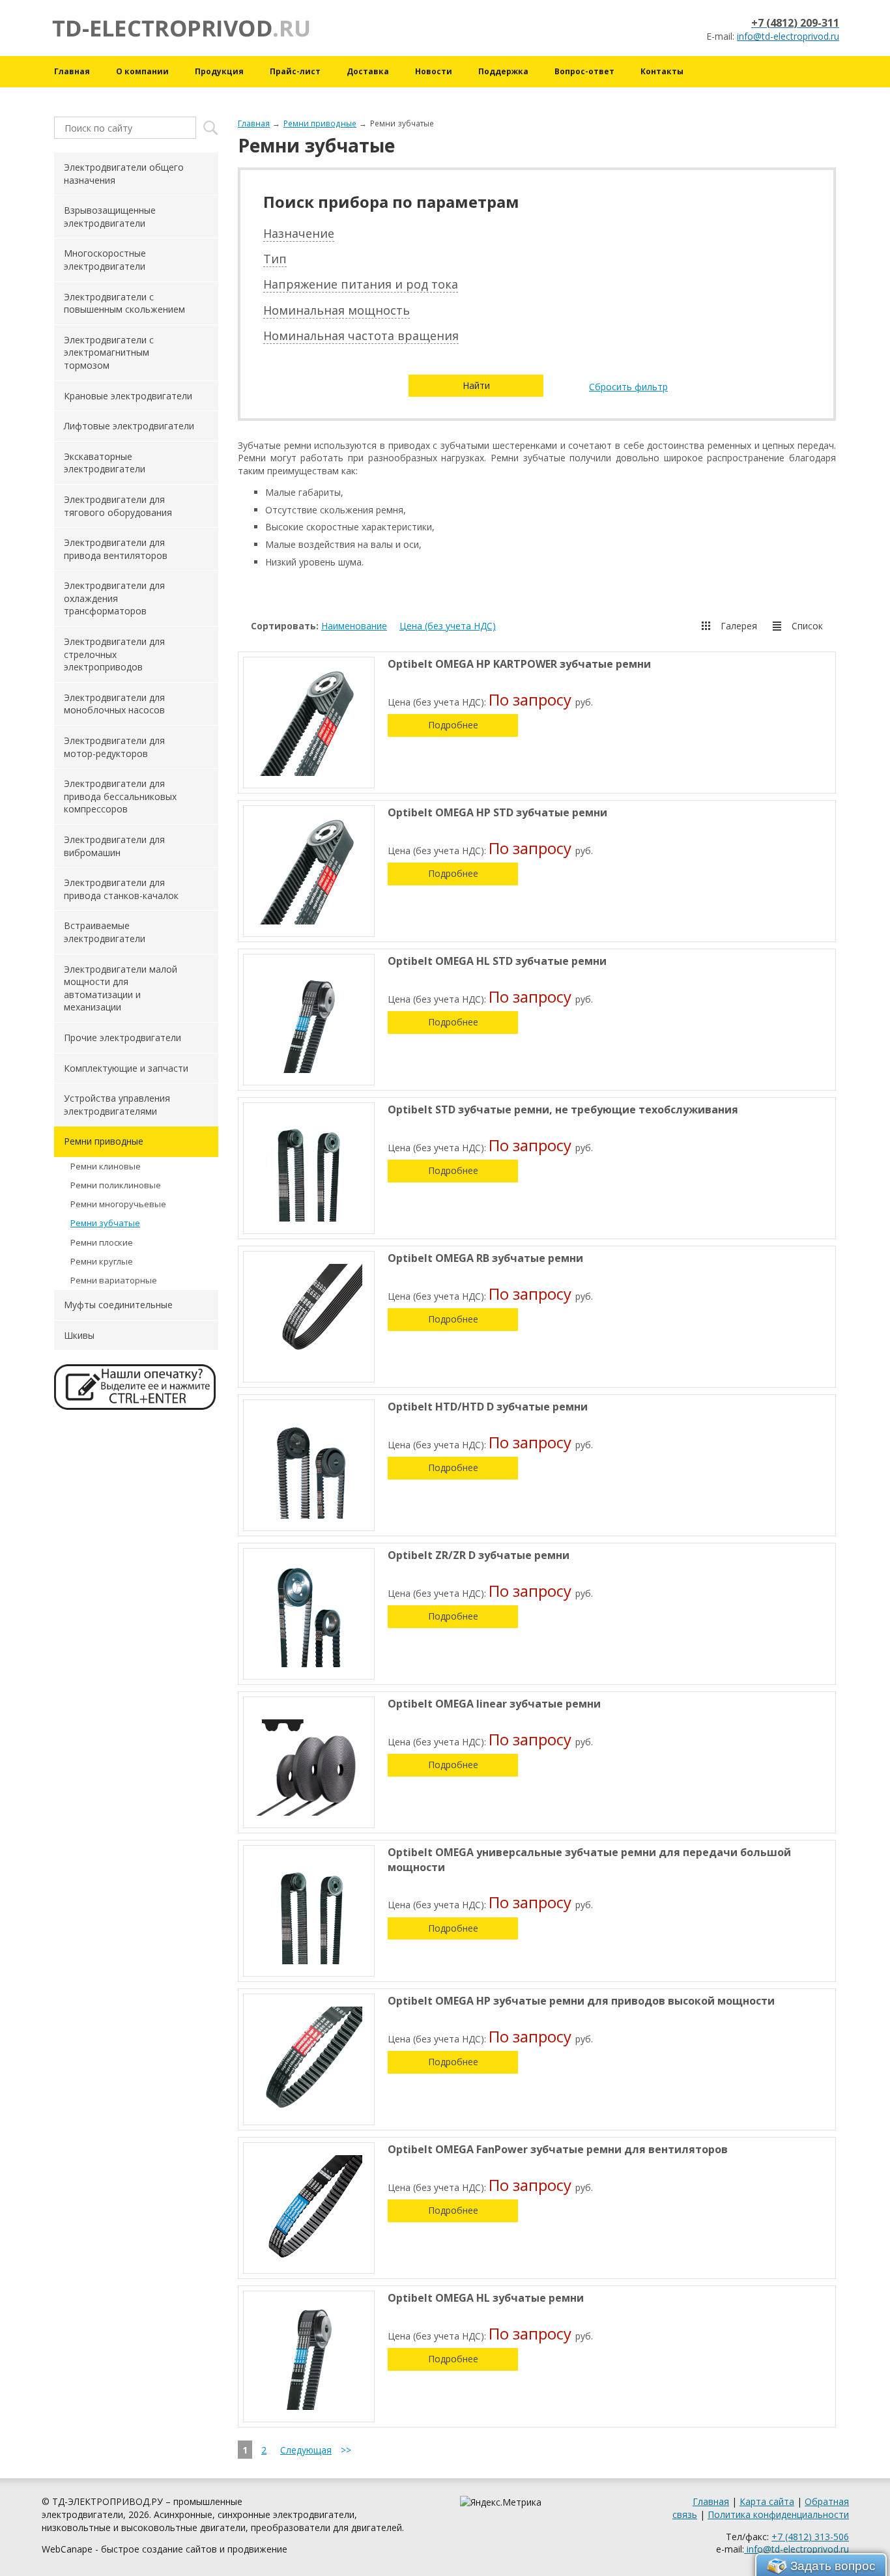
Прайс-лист (295, 71)
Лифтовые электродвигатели (129, 426)
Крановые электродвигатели (128, 396)
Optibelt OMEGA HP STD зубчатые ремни (497, 812)
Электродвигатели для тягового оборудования (118, 506)
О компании (142, 71)
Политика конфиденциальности (778, 2514)
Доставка (368, 71)
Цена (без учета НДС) (448, 626)
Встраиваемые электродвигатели (105, 932)
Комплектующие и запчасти (126, 1068)
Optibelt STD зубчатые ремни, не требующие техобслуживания (563, 1109)
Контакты (662, 71)
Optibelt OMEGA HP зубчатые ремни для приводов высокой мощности (581, 2001)
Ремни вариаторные (114, 1280)
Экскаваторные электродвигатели (105, 463)
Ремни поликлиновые (116, 1185)
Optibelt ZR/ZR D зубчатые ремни (479, 1555)
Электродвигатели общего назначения (124, 174)
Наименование (354, 626)
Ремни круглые (102, 1261)
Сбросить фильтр (628, 387)
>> (346, 2450)
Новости (434, 71)
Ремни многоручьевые (118, 1204)
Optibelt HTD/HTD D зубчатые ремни (488, 1407)
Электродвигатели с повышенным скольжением (124, 303)
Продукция (219, 71)
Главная (72, 71)
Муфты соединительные (118, 1305)
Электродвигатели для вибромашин (114, 846)
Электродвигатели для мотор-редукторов (114, 747)
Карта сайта (767, 2501)
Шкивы (79, 1335)
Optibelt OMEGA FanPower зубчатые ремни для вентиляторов (558, 2149)
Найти (476, 385)
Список (807, 626)
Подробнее (453, 725)
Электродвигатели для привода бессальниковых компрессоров (120, 796)
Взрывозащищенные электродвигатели (110, 217)
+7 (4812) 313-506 (810, 2537)
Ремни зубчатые (105, 1223)
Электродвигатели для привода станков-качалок (121, 889)
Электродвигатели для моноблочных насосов (114, 704)
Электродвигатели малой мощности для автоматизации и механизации (121, 988)
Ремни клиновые (106, 1166)
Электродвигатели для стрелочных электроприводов (114, 654)
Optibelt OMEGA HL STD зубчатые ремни (497, 961)
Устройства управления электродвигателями (117, 1105)
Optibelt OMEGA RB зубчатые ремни (485, 1258)
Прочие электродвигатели (122, 1038)
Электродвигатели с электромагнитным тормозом (109, 352)
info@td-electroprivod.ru (788, 36)
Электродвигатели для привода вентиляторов (116, 549)
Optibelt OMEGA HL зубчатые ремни (486, 2298)
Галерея (739, 626)
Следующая (306, 2450)
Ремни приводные (320, 123)
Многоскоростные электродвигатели (105, 260)
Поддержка (503, 71)
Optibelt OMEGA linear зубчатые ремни (494, 1704)
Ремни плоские (102, 1242)
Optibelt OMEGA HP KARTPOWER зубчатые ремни (519, 664)
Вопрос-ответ (584, 71)
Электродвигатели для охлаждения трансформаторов (114, 598)
